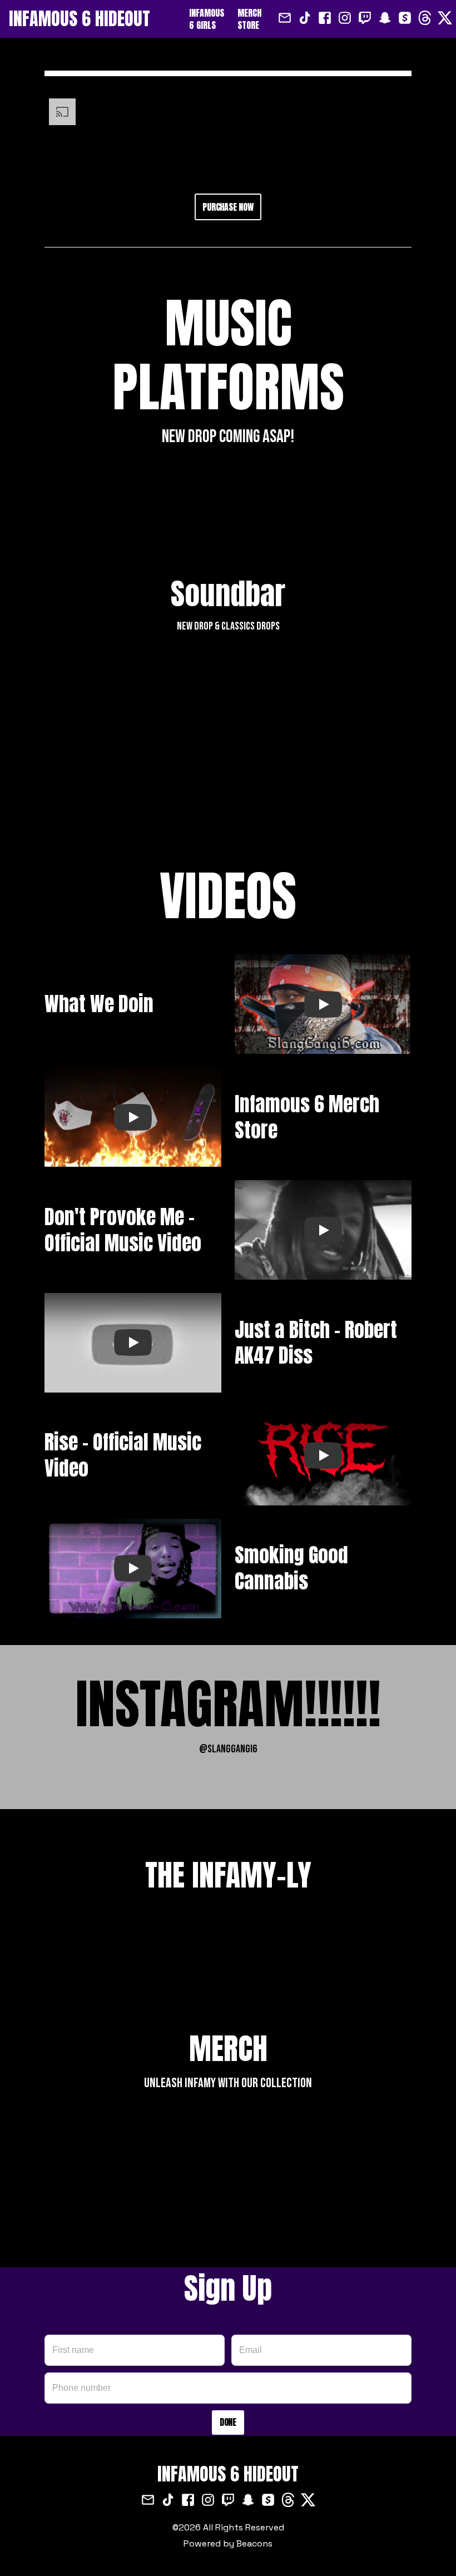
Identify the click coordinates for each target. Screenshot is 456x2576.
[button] (99, 19)
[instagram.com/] (345, 19)
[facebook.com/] (325, 19)
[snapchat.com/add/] (385, 19)
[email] (285, 19)
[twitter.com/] (445, 19)
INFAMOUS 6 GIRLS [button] (207, 19)
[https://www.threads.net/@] (425, 19)
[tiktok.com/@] (305, 19)
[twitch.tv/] (365, 19)
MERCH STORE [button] (249, 19)
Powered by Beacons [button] (228, 2543)
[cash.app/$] (405, 19)
